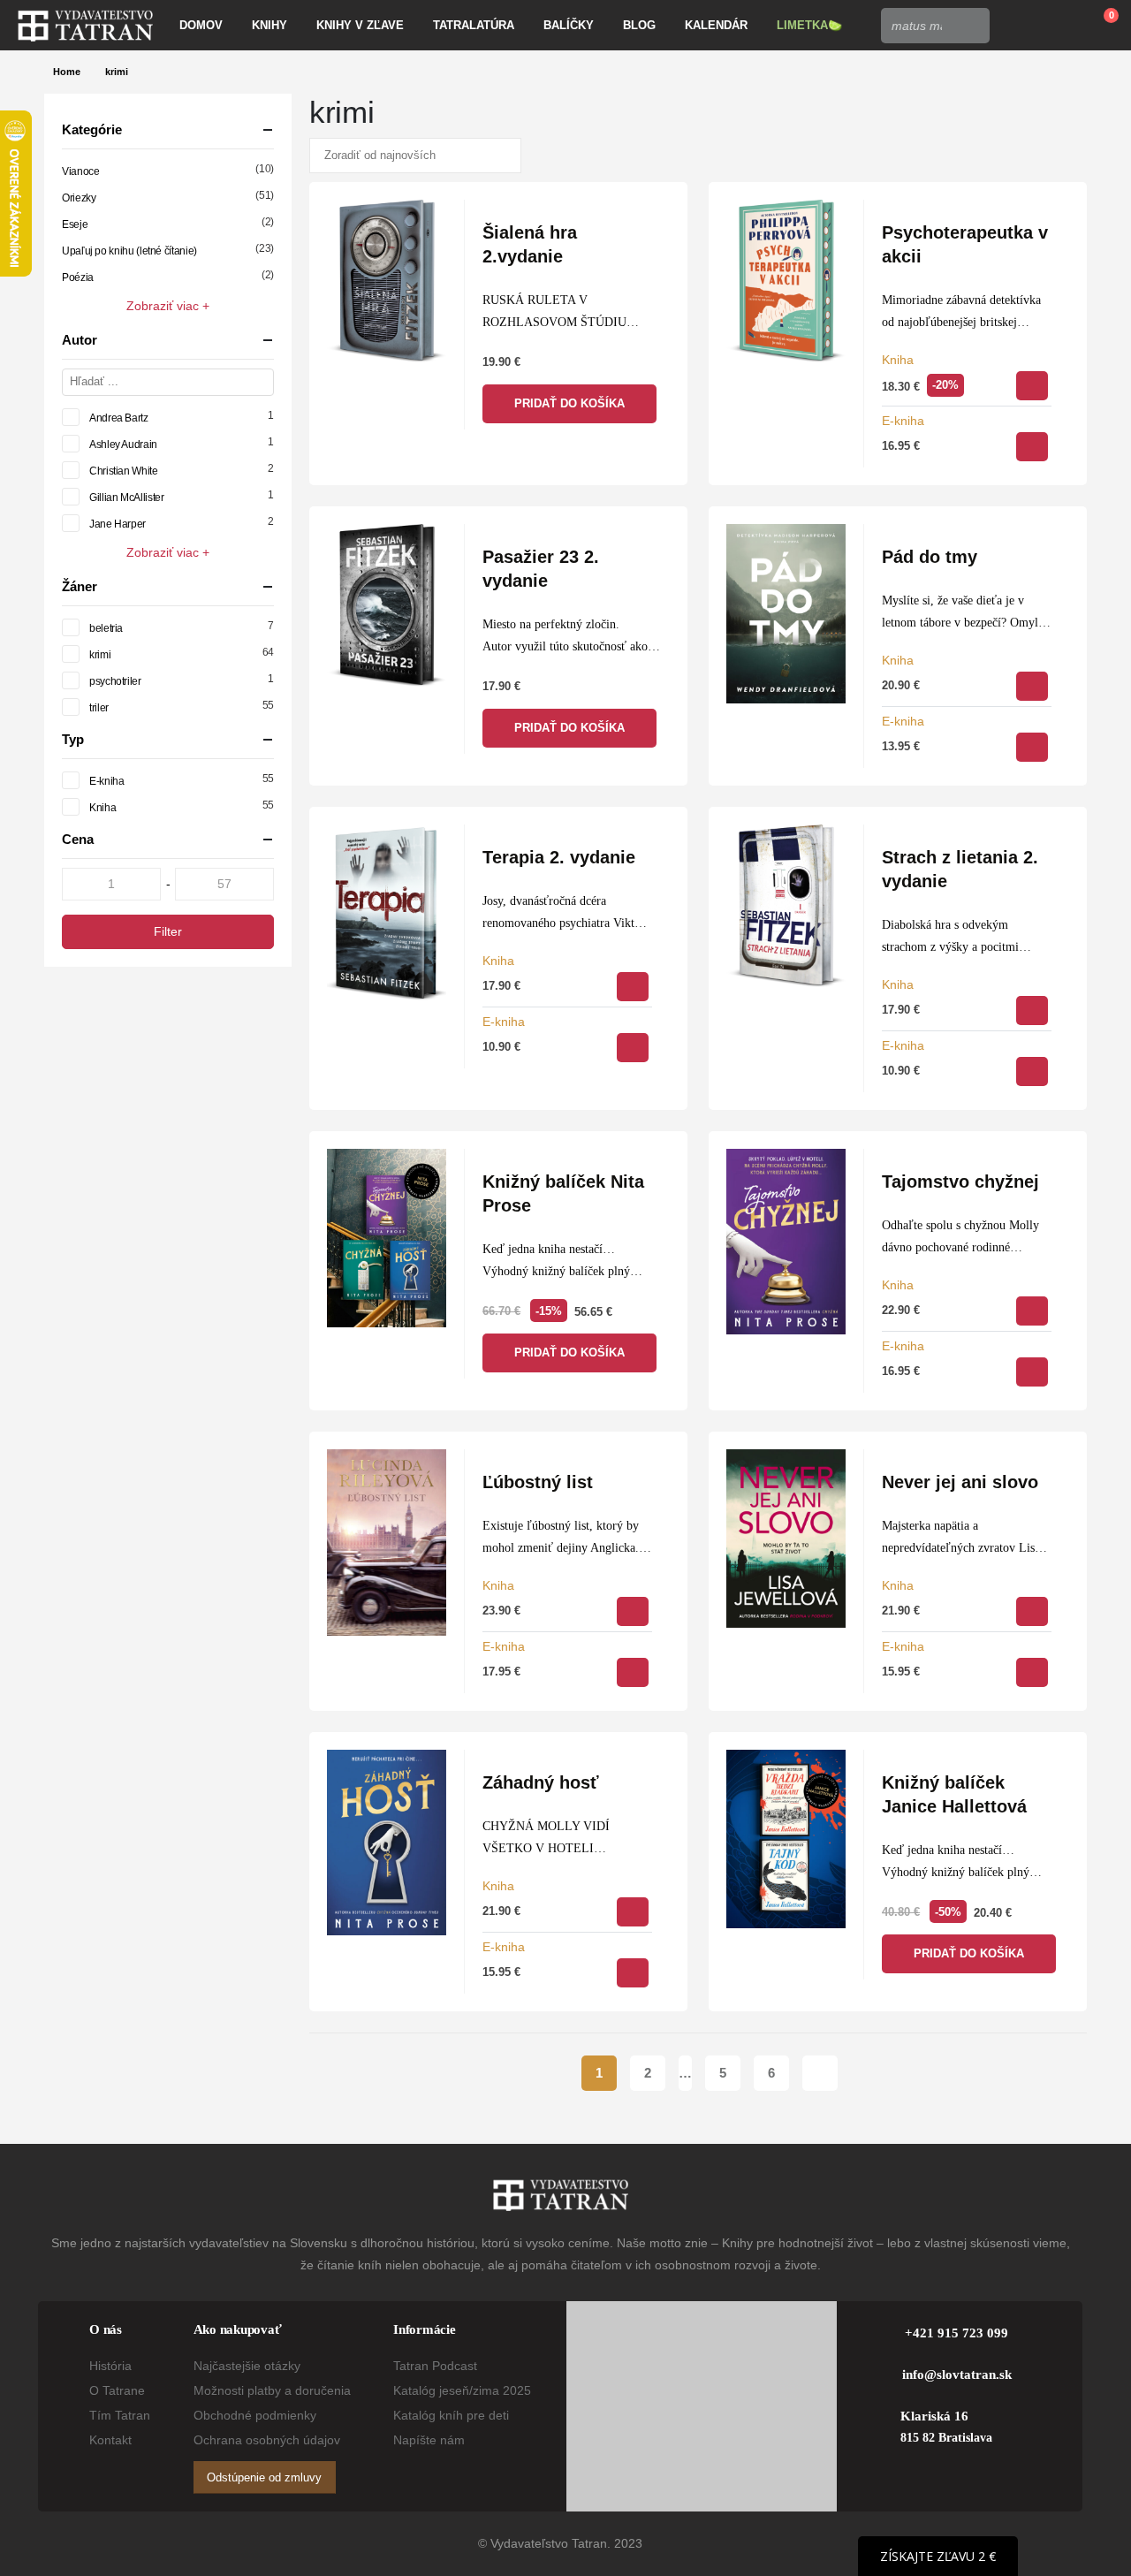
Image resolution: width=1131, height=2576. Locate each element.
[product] (387, 281)
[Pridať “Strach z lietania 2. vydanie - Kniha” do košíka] (1032, 1011)
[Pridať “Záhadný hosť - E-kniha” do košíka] (633, 1973)
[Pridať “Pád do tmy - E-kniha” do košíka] (1032, 747)
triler (99, 708)
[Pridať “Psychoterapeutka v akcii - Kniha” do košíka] (1032, 386)
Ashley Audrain (123, 445)
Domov (201, 25)
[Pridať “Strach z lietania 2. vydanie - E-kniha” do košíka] (1032, 1071)
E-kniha (903, 421)
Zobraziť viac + (168, 306)
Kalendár (716, 25)
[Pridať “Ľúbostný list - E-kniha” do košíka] (633, 1672)
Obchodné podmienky (255, 2415)
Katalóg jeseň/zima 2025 (462, 2390)
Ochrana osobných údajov (267, 2440)
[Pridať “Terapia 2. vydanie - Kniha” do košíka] (633, 987)
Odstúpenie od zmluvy (264, 2477)
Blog (639, 25)
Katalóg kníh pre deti (451, 2415)
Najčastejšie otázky (247, 2366)
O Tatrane (117, 2390)
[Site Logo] (85, 26)
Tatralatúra (474, 25)
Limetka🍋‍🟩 (809, 25)
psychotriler (115, 681)
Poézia (78, 277)
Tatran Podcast (435, 2366)
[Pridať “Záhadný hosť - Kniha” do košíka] (633, 1912)
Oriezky (79, 198)
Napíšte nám (429, 2440)
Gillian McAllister (127, 498)
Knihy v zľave (360, 25)
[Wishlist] (1057, 26)
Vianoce (80, 171)
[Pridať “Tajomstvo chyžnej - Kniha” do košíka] (1032, 1311)
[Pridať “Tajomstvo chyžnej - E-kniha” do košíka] (1032, 1372)
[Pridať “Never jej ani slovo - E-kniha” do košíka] (1032, 1672)
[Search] (971, 26)
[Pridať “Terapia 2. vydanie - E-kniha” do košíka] (633, 1048)
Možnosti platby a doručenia (272, 2390)
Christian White (124, 471)
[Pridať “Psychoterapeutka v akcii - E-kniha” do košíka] (1032, 447)
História (110, 2366)
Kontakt (110, 2440)
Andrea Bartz (119, 418)
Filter (168, 931)
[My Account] (1016, 26)
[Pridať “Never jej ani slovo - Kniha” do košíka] (1032, 1611)
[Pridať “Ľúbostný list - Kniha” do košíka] (633, 1611)
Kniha (898, 360)
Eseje (75, 224)
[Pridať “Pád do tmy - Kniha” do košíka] (1032, 686)
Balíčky (569, 25)
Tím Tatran (120, 2415)
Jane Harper (118, 524)
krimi (100, 655)
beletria (106, 628)
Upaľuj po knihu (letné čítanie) (129, 251)
